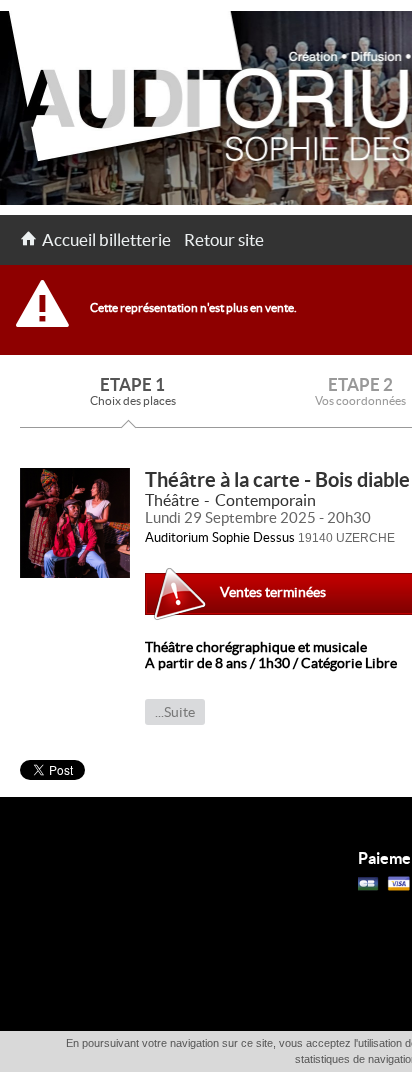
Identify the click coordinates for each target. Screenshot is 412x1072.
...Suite (175, 712)
